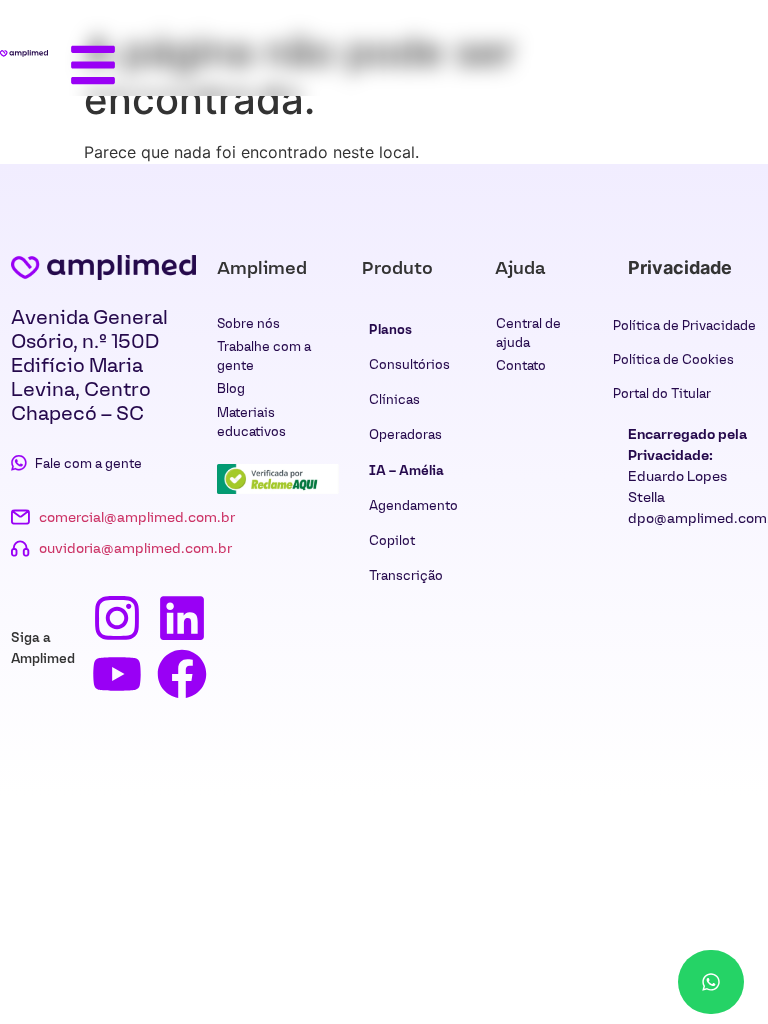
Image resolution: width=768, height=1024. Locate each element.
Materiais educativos (251, 422)
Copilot (392, 540)
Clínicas (394, 399)
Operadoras (405, 434)
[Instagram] (117, 618)
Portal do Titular (662, 393)
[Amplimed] (103, 267)
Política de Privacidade (684, 325)
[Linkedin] (182, 618)
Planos (390, 329)
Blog (231, 388)
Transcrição (406, 575)
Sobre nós (248, 323)
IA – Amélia (406, 470)
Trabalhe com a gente (264, 356)
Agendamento (413, 505)
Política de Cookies (673, 359)
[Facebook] (182, 674)
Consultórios (409, 364)
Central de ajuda (528, 333)
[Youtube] (117, 674)
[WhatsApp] (711, 982)
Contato (521, 365)
